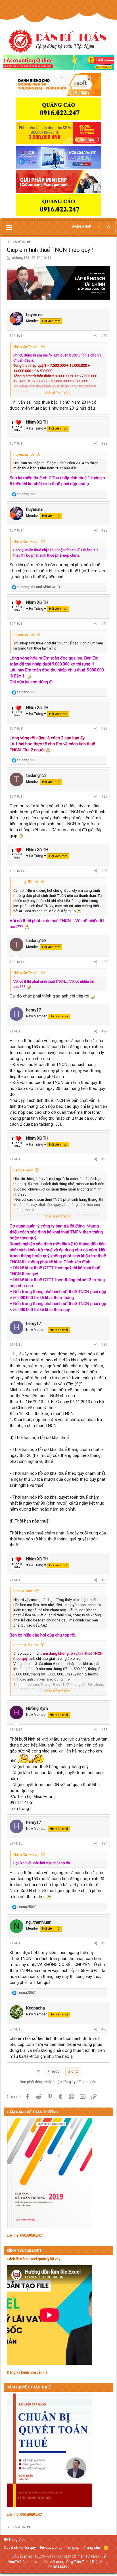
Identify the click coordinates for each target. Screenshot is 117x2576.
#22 (104, 443)
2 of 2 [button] (73, 2071)
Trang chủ (92, 2547)
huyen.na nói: (24, 454)
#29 (104, 1031)
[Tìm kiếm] (109, 227)
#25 (104, 729)
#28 (104, 962)
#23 (104, 530)
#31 (104, 1345)
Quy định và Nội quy (20, 2547)
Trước (54, 2071)
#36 (104, 2029)
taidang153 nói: (26, 882)
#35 (104, 1943)
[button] (9, 228)
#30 (104, 1159)
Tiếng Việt (16, 2539)
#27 (104, 871)
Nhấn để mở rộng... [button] (59, 393)
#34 (104, 1843)
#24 (104, 624)
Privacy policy (51, 2547)
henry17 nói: (23, 1170)
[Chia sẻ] (96, 336)
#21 (104, 336)
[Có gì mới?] (99, 227)
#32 (104, 1580)
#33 (104, 1730)
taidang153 (20, 258)
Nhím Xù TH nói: (26, 347)
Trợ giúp (73, 2547)
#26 (104, 797)
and (39, 587)
